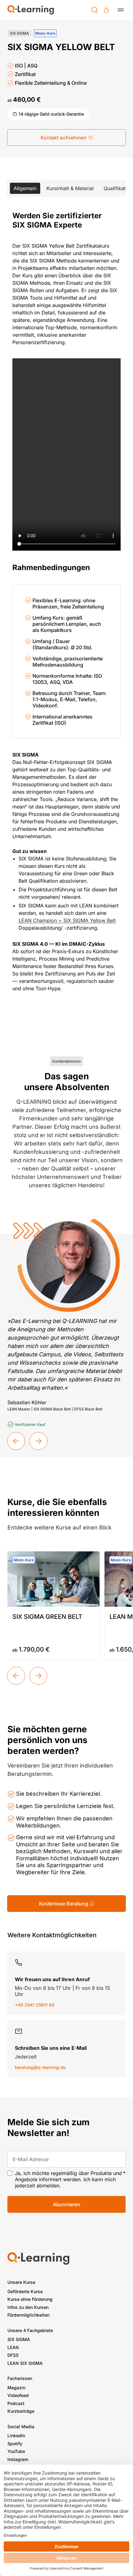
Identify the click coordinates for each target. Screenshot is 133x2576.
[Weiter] (38, 1676)
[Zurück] (16, 1676)
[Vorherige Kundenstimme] (16, 1441)
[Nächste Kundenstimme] (38, 1441)
